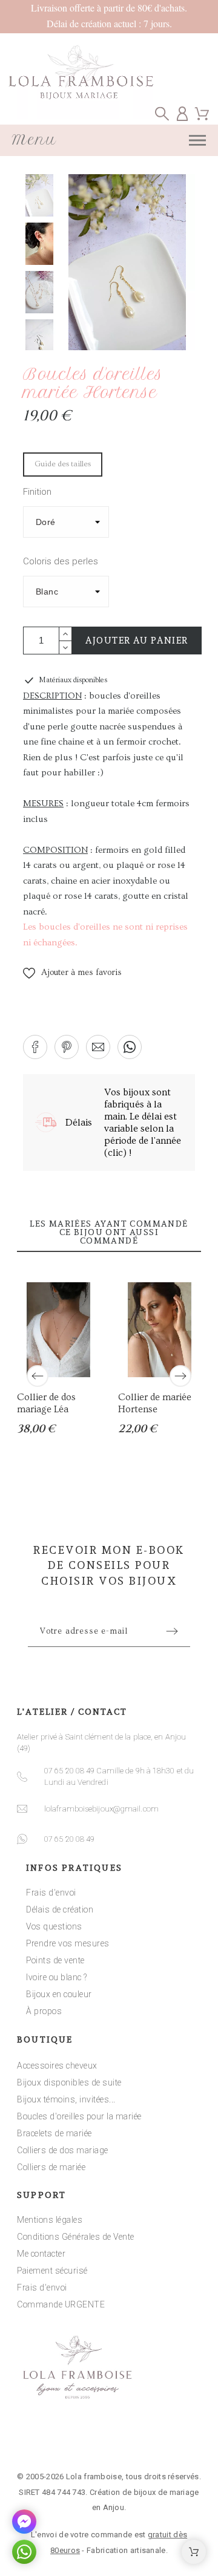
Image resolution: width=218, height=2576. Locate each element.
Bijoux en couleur (59, 1994)
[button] (72, 973)
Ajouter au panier (137, 641)
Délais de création (60, 1909)
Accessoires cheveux (57, 2066)
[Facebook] (71, 2441)
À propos (44, 2011)
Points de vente (55, 1960)
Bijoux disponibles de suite (69, 2082)
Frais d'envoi (51, 1893)
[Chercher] (162, 113)
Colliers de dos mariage (63, 2150)
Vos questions (54, 1926)
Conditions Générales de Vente (76, 2237)
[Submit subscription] (172, 1631)
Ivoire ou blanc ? (57, 1977)
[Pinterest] (147, 2441)
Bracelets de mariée (54, 2133)
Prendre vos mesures (68, 1943)
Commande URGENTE (61, 2304)
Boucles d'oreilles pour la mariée (79, 2116)
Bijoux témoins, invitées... (66, 2099)
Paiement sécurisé (52, 2271)
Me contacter (41, 2254)
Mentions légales (50, 2220)
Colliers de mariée (51, 2167)
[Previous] (38, 1376)
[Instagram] (109, 2441)
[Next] (180, 1376)
